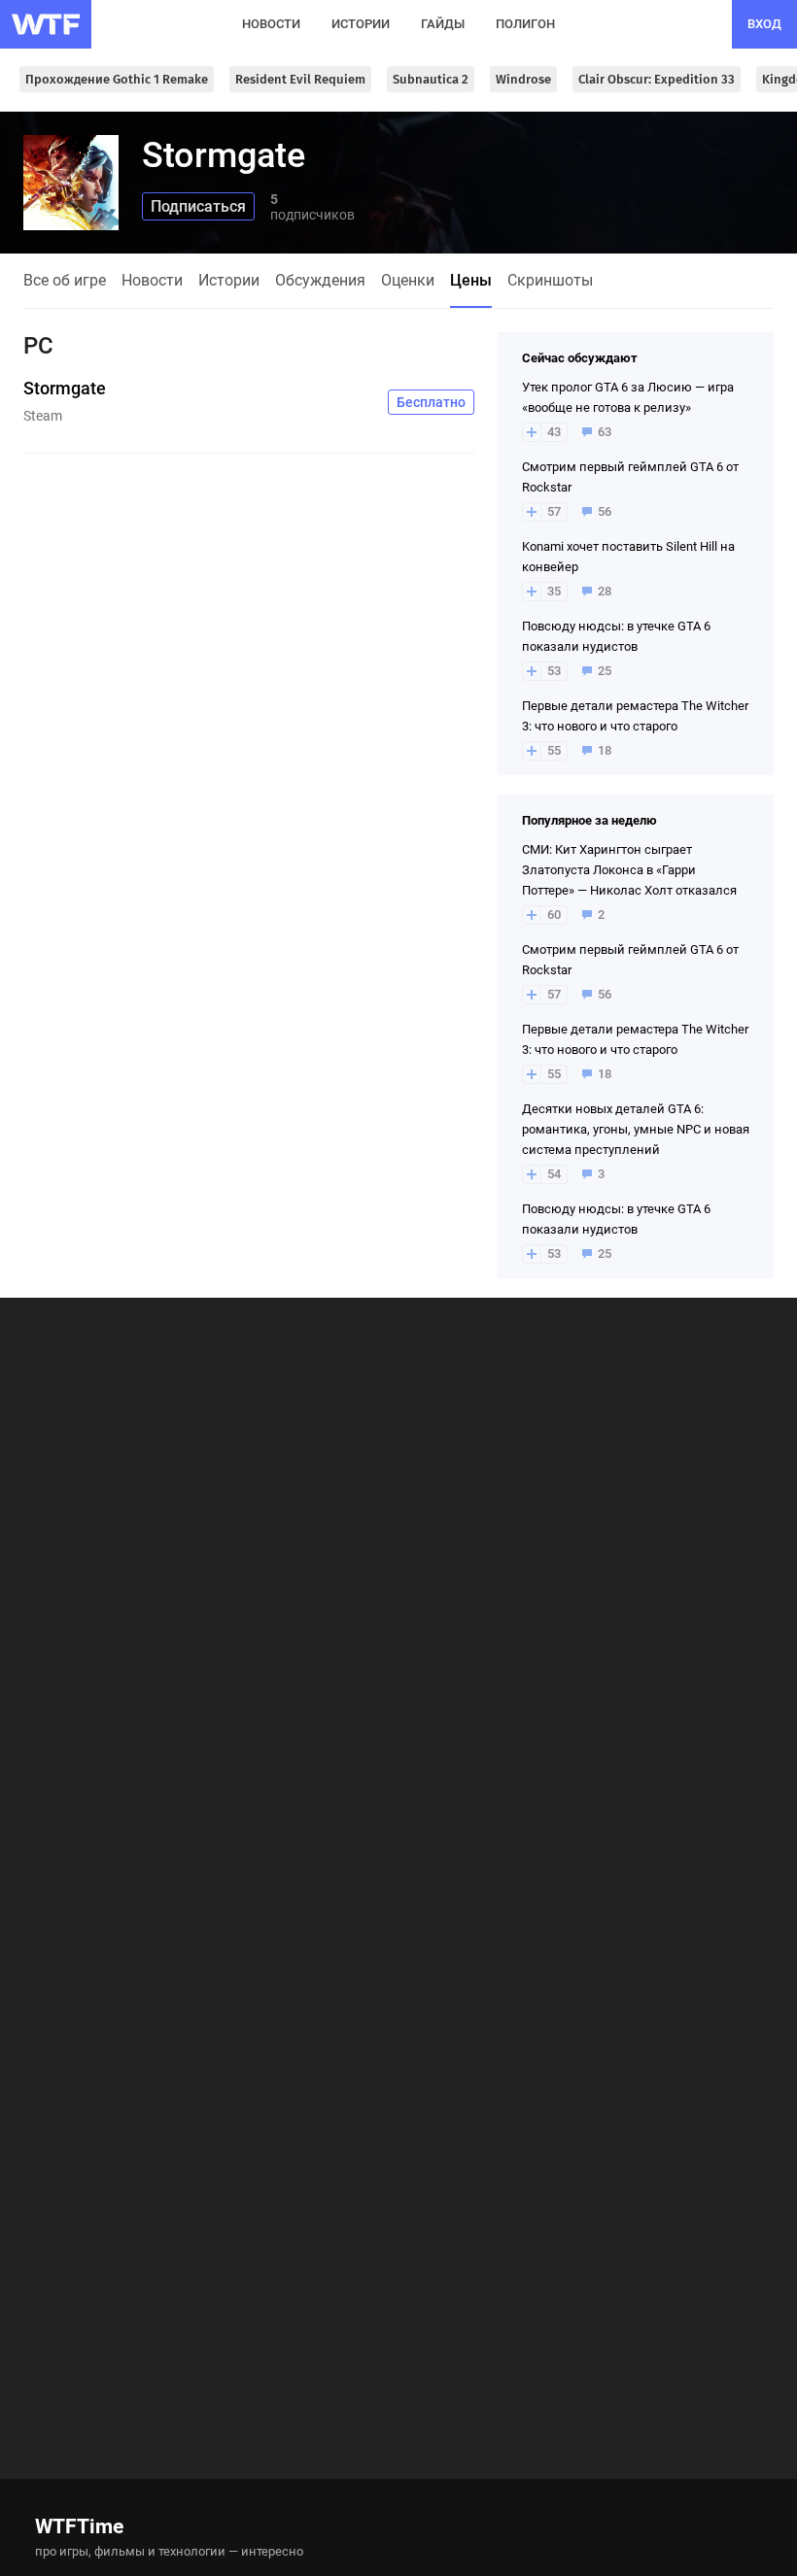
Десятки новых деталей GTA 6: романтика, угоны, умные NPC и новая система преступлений (636, 1129)
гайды (443, 24)
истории (361, 24)
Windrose (523, 79)
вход (764, 24)
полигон (525, 24)
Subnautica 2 (431, 79)
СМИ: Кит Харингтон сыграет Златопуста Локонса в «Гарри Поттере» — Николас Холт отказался (629, 870)
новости (271, 24)
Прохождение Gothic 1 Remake (117, 79)
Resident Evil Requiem (300, 79)
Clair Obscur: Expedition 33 (657, 79)
